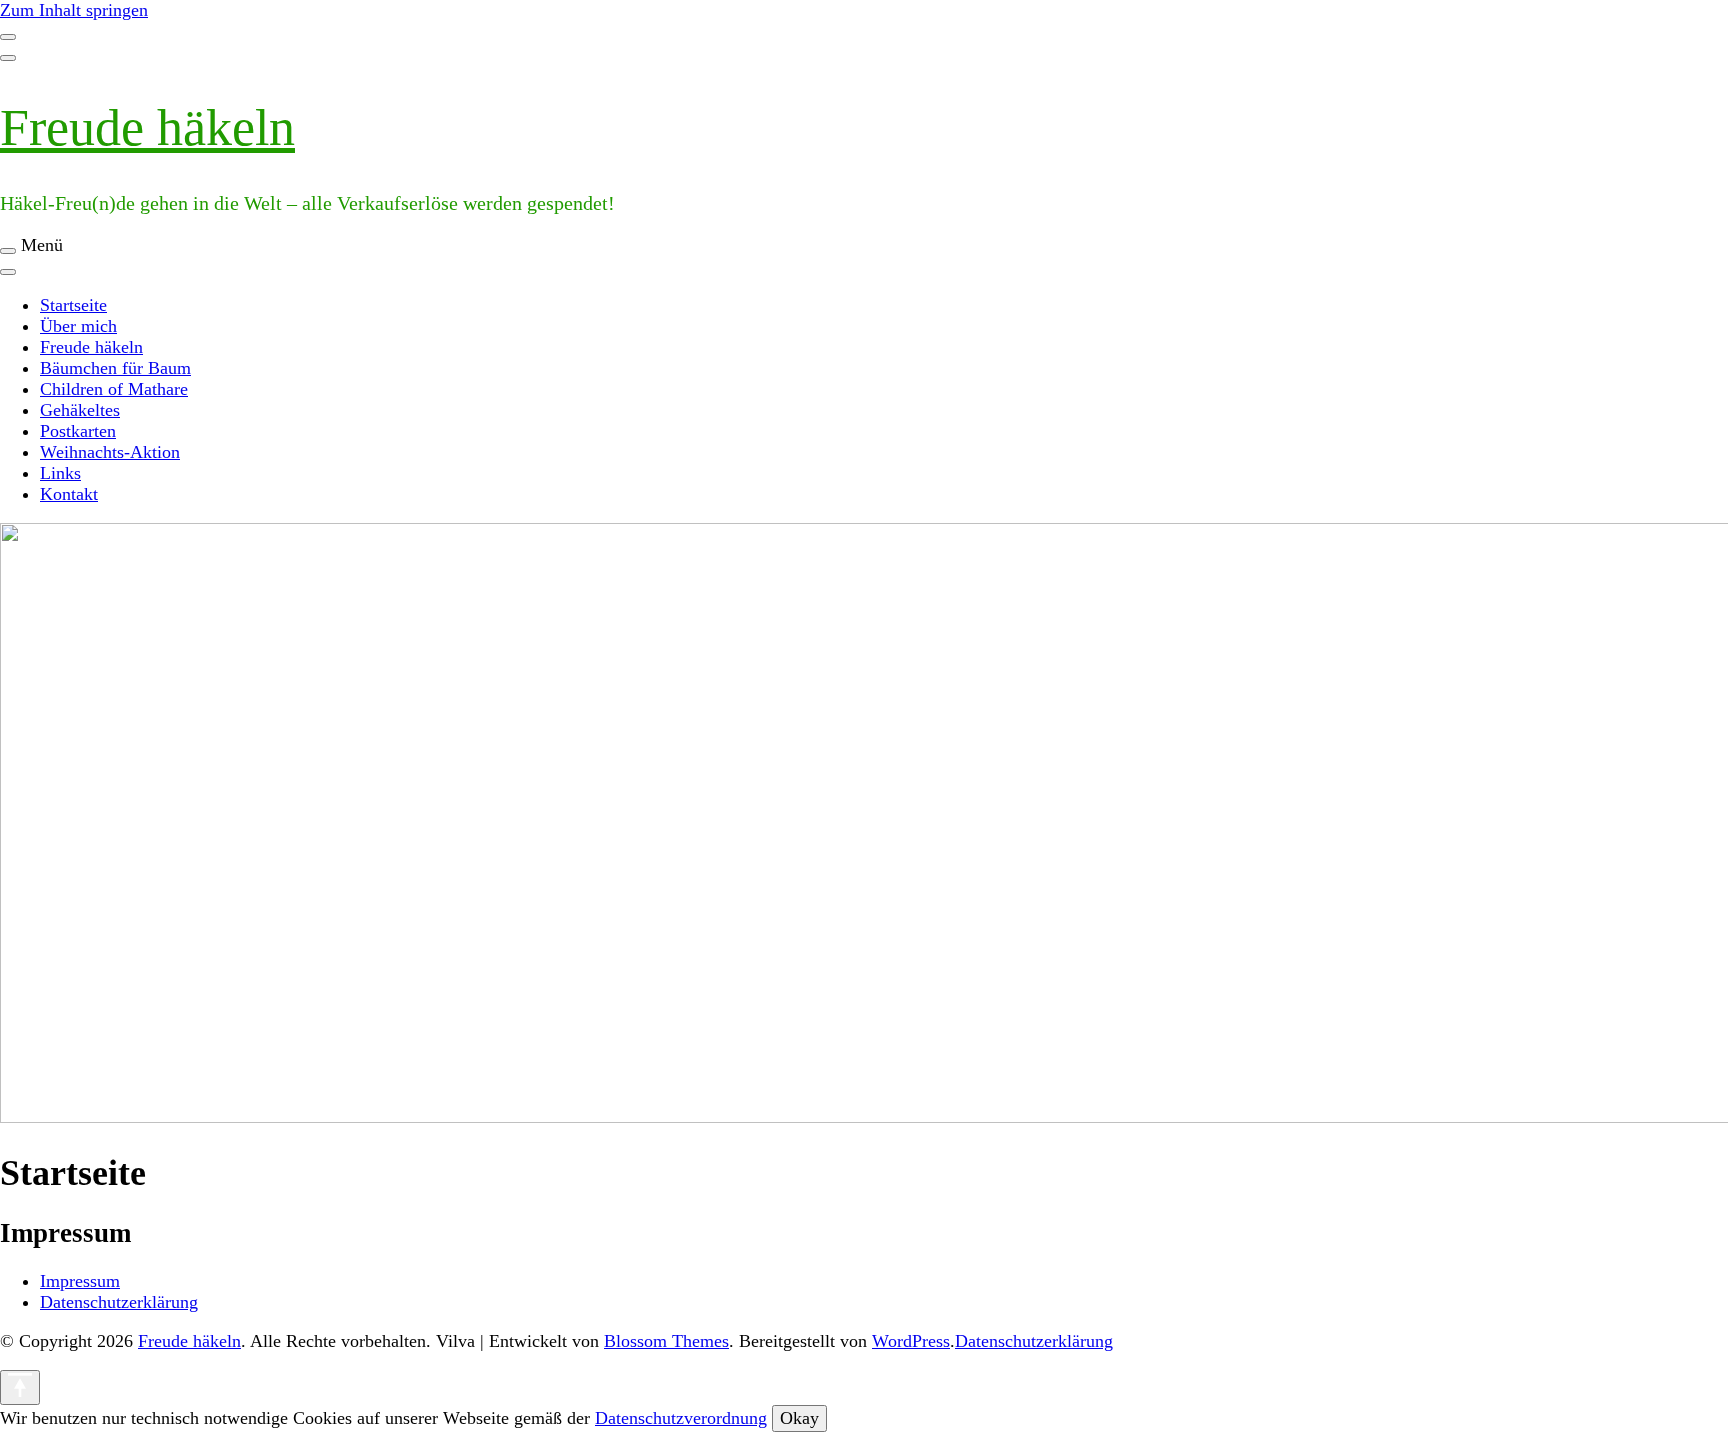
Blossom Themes (666, 1341)
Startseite (73, 305)
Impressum (80, 1281)
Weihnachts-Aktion (110, 452)
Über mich (78, 326)
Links (60, 473)
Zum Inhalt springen (74, 10)
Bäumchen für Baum (115, 368)
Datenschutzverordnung (681, 1418)
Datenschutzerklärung (119, 1302)
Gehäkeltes (80, 410)
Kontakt (69, 494)
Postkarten (78, 431)
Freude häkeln (147, 127)
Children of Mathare (114, 389)
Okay (799, 1418)
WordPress (911, 1341)
